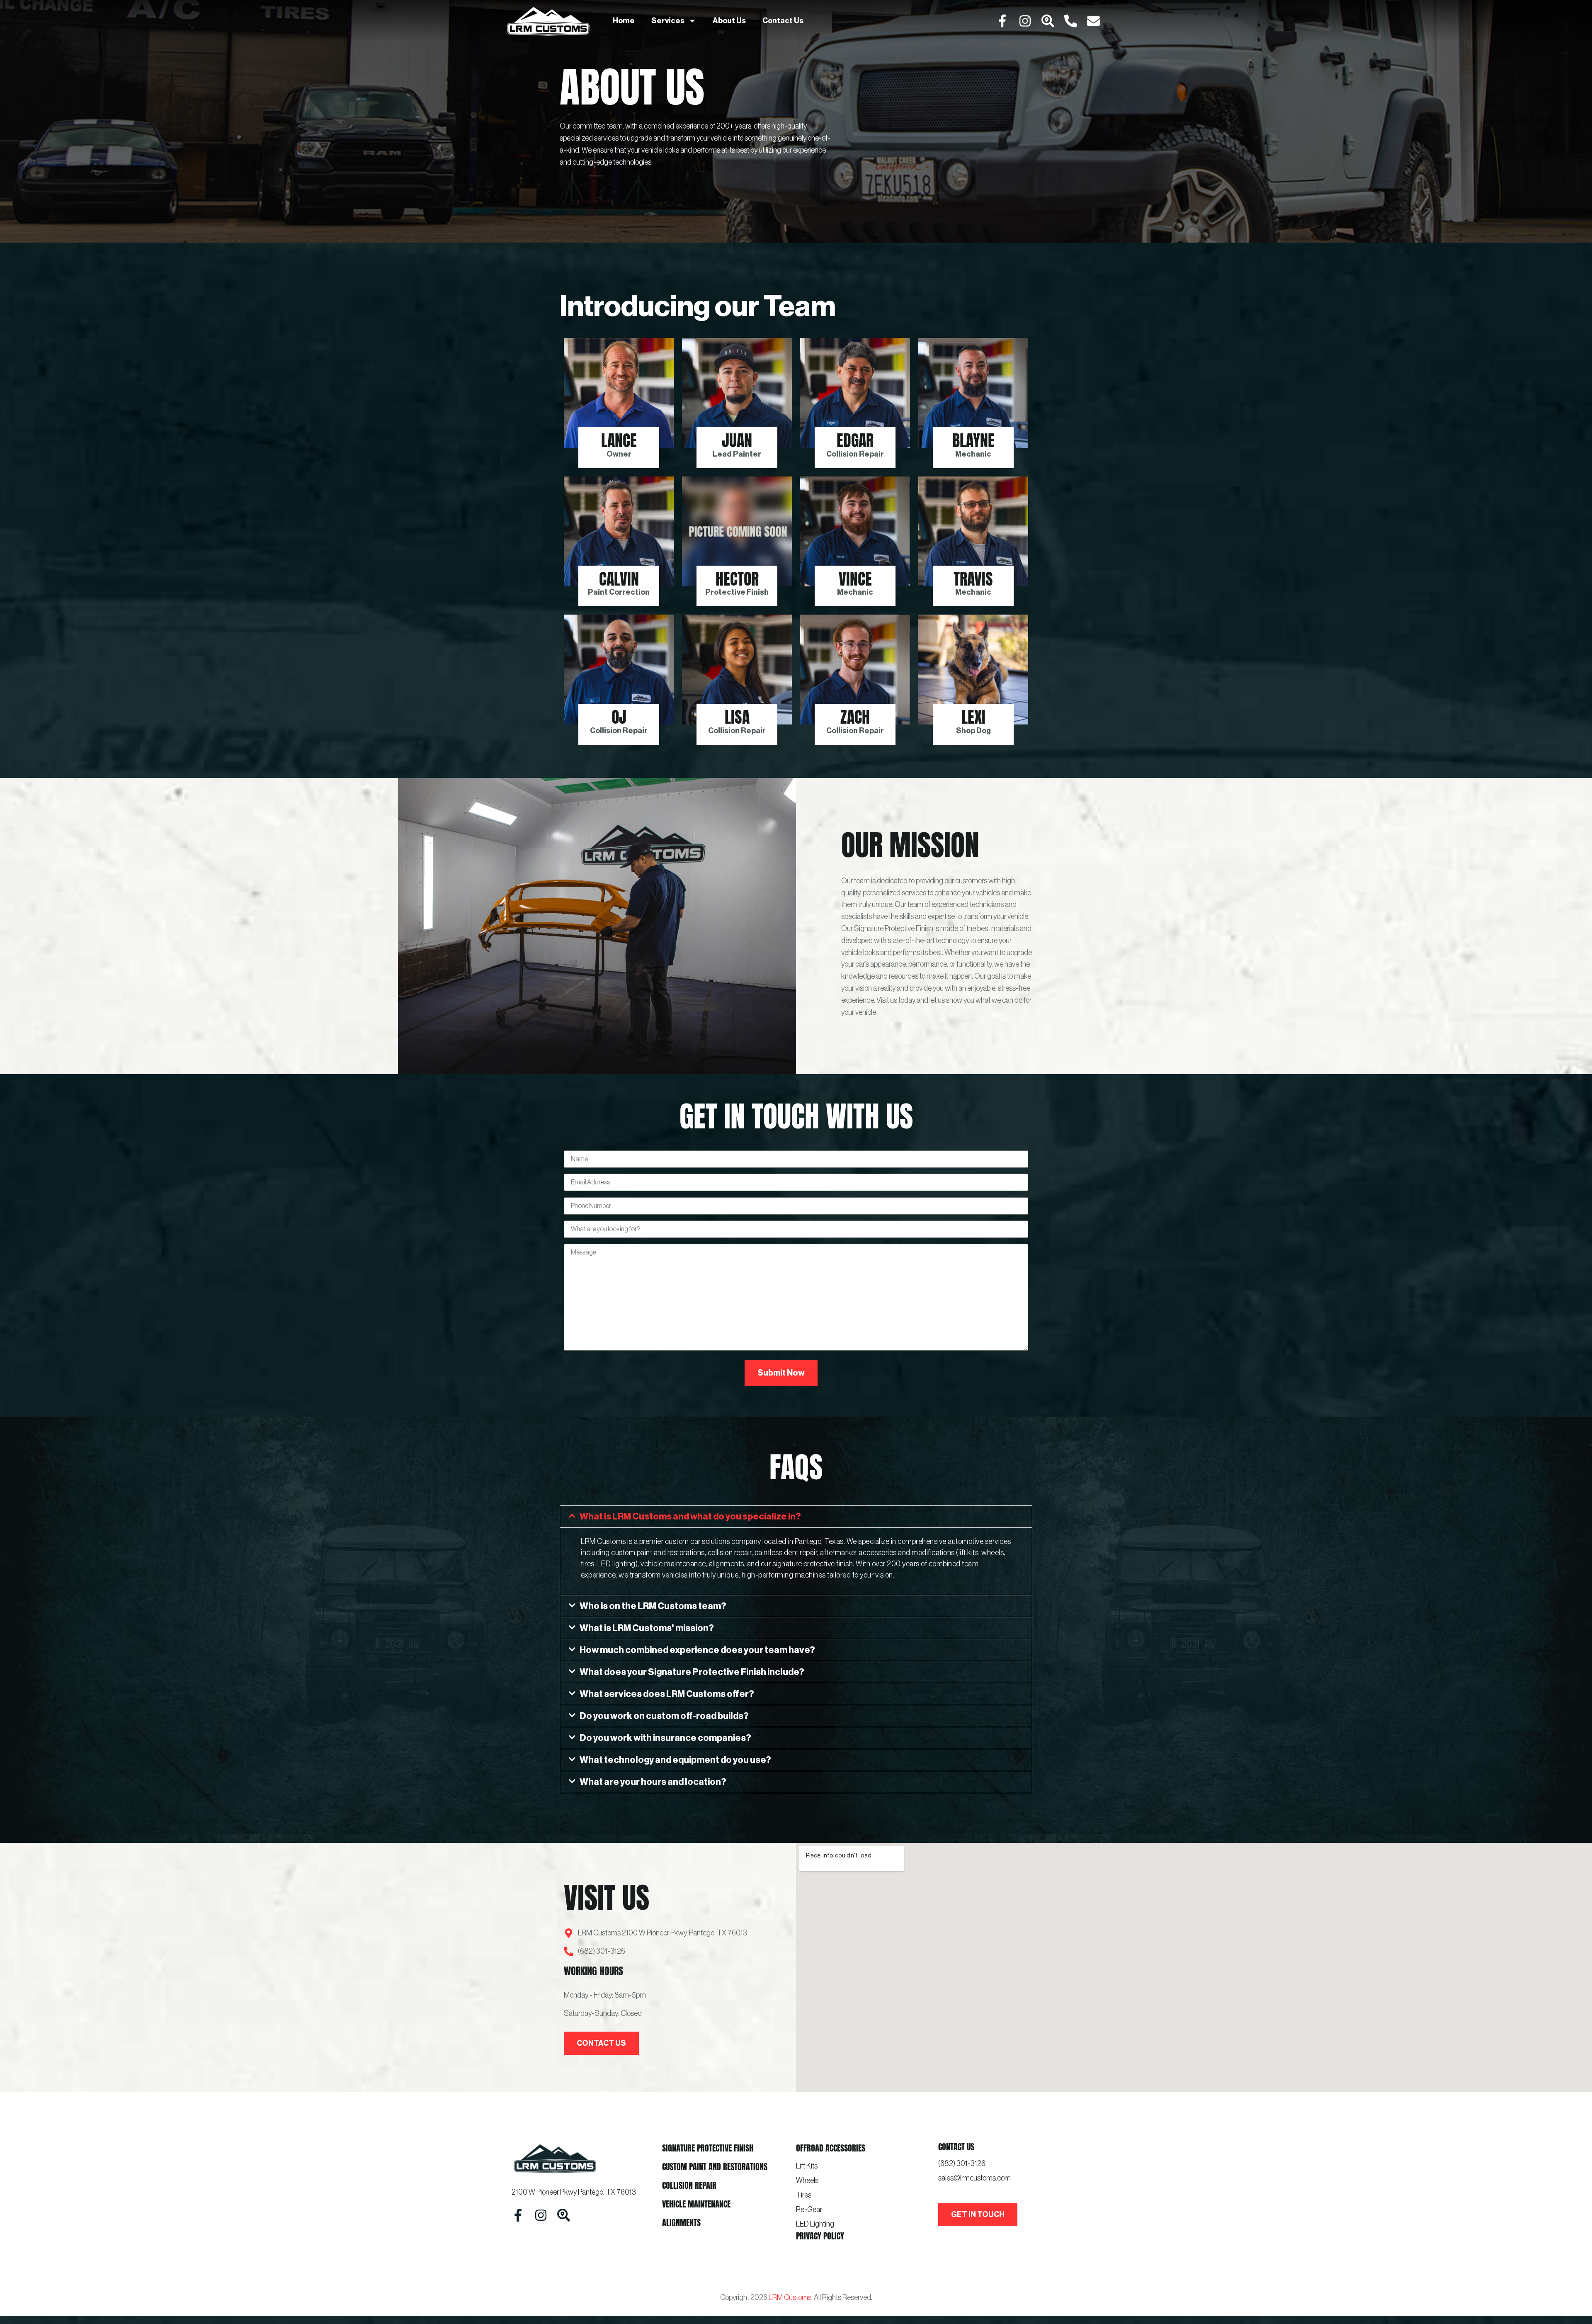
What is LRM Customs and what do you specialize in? (690, 1517)
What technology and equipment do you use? (675, 1760)
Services (668, 21)
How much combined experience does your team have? (697, 1650)
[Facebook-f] (1002, 21)
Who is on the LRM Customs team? (653, 1606)
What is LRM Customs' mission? (647, 1628)
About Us (729, 21)
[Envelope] (1093, 21)
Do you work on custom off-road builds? (664, 1716)
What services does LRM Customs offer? (667, 1694)
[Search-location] (1048, 21)
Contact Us (783, 21)
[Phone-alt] (1071, 21)
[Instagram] (1025, 21)
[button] (796, 1517)
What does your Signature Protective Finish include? (692, 1672)
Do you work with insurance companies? (665, 1738)
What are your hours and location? (653, 1782)
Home (624, 21)
